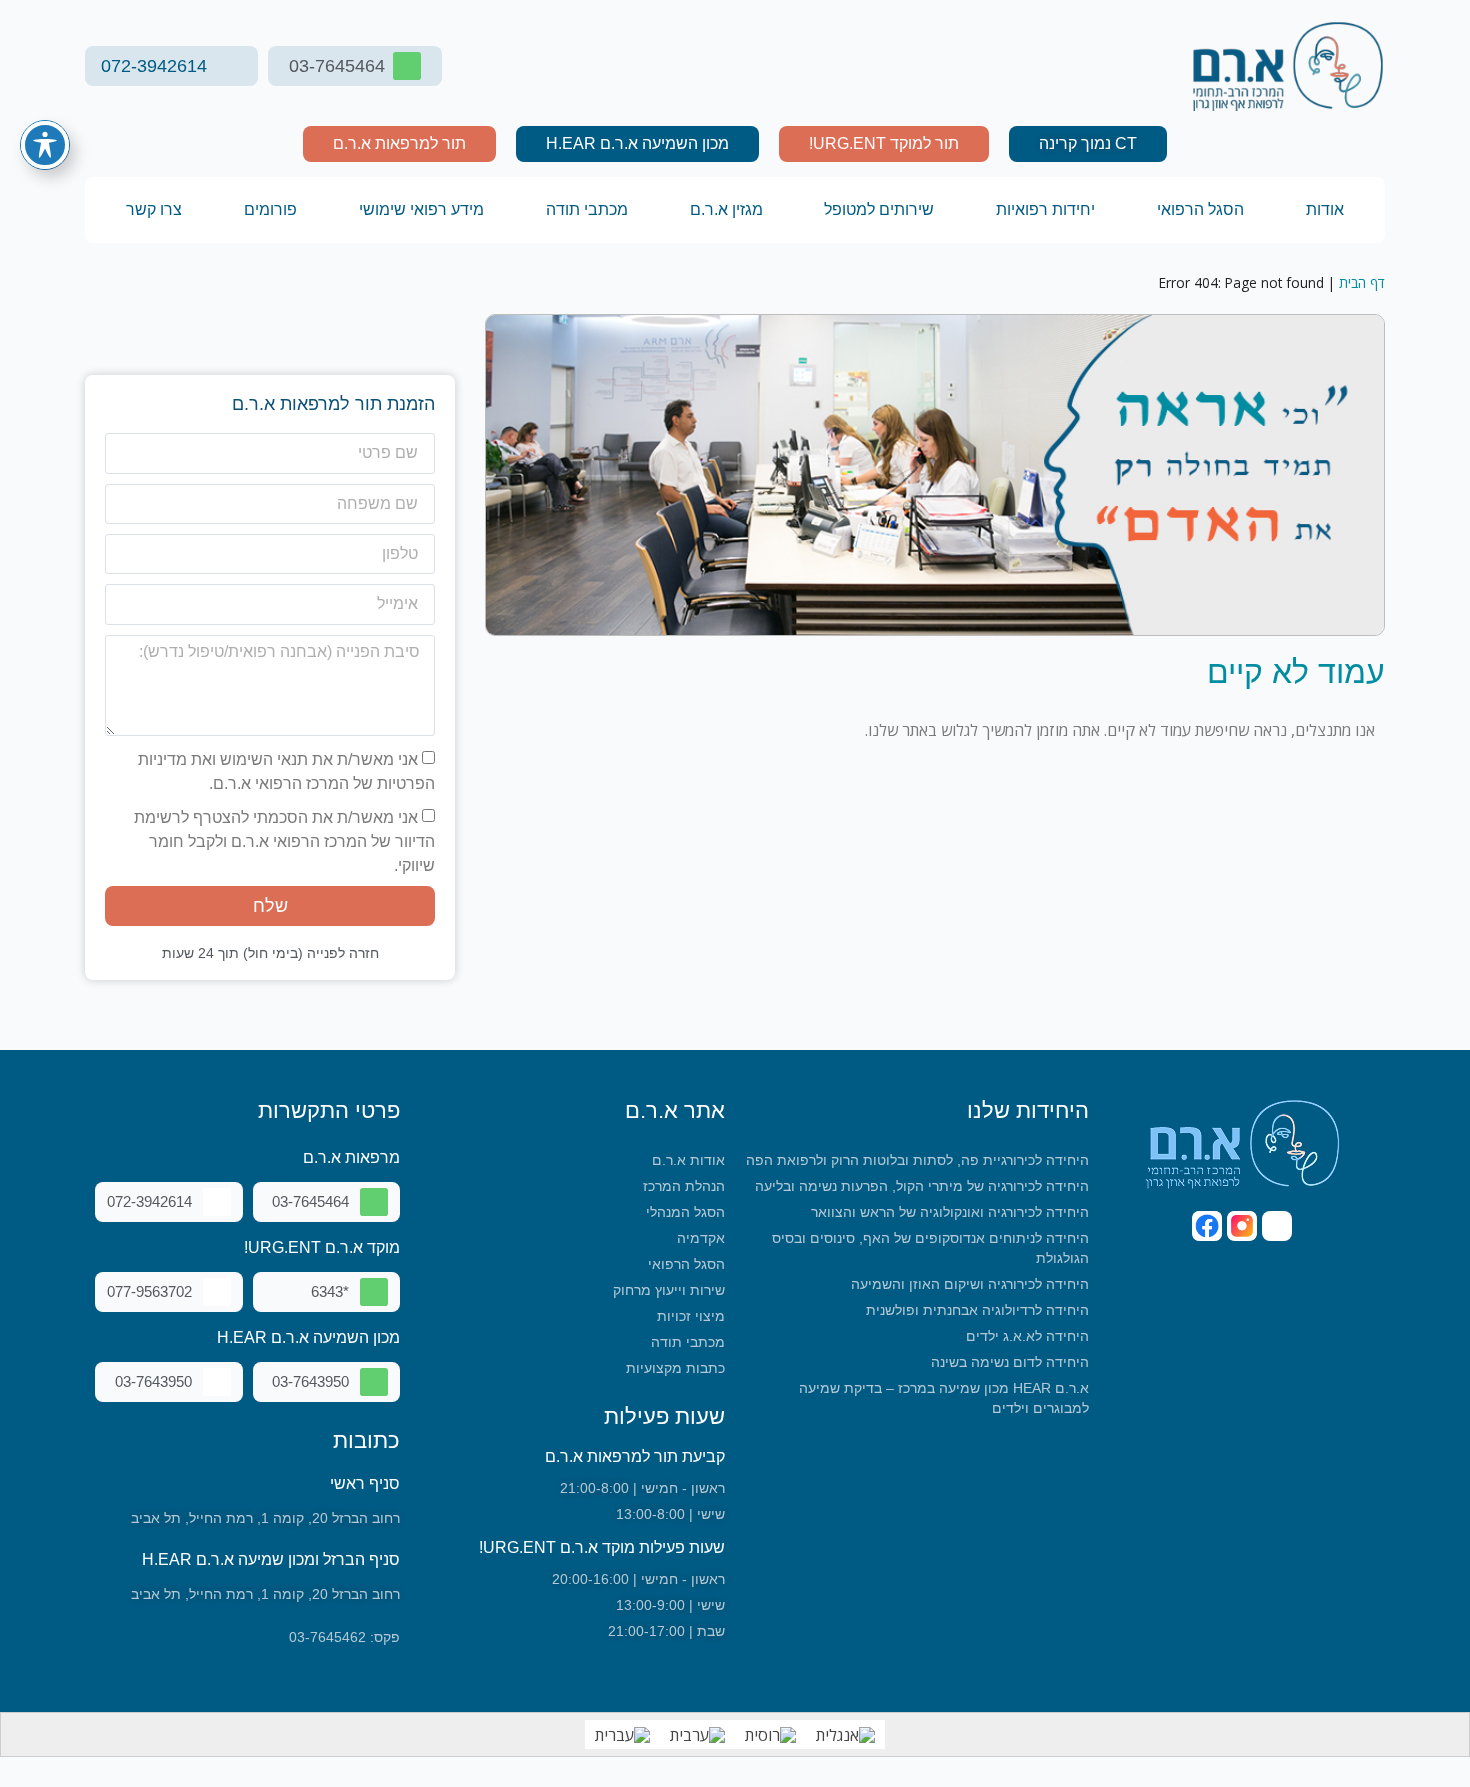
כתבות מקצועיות (675, 1368)
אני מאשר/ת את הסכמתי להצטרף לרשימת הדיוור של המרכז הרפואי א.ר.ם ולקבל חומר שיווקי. (284, 841)
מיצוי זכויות (691, 1316)
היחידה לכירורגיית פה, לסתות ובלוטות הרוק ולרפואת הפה (917, 1160)
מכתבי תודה (587, 209)
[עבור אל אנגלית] (845, 1734)
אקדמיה (701, 1238)
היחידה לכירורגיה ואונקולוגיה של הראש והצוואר (950, 1212)
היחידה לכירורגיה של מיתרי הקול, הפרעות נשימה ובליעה (922, 1186)
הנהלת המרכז (684, 1186)
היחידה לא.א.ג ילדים (1027, 1336)
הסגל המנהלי (685, 1212)
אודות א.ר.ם (688, 1160)
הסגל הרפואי (1200, 209)
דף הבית (1362, 282)
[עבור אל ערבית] (697, 1734)
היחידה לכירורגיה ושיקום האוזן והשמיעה (970, 1284)
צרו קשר (154, 209)
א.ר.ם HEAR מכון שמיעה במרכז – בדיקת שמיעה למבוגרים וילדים (944, 1398)
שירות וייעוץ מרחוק (669, 1290)
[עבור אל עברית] (622, 1734)
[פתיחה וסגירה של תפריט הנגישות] (45, 145)
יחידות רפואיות (1045, 209)
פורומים (270, 209)
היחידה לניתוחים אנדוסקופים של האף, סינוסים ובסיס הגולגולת (930, 1248)
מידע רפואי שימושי (421, 209)
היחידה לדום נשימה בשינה (1010, 1362)
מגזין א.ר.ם (726, 209)
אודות (1325, 209)
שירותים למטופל (879, 209)
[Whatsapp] (1277, 1226)
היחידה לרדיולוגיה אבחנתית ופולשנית (977, 1310)
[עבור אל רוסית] (770, 1734)
